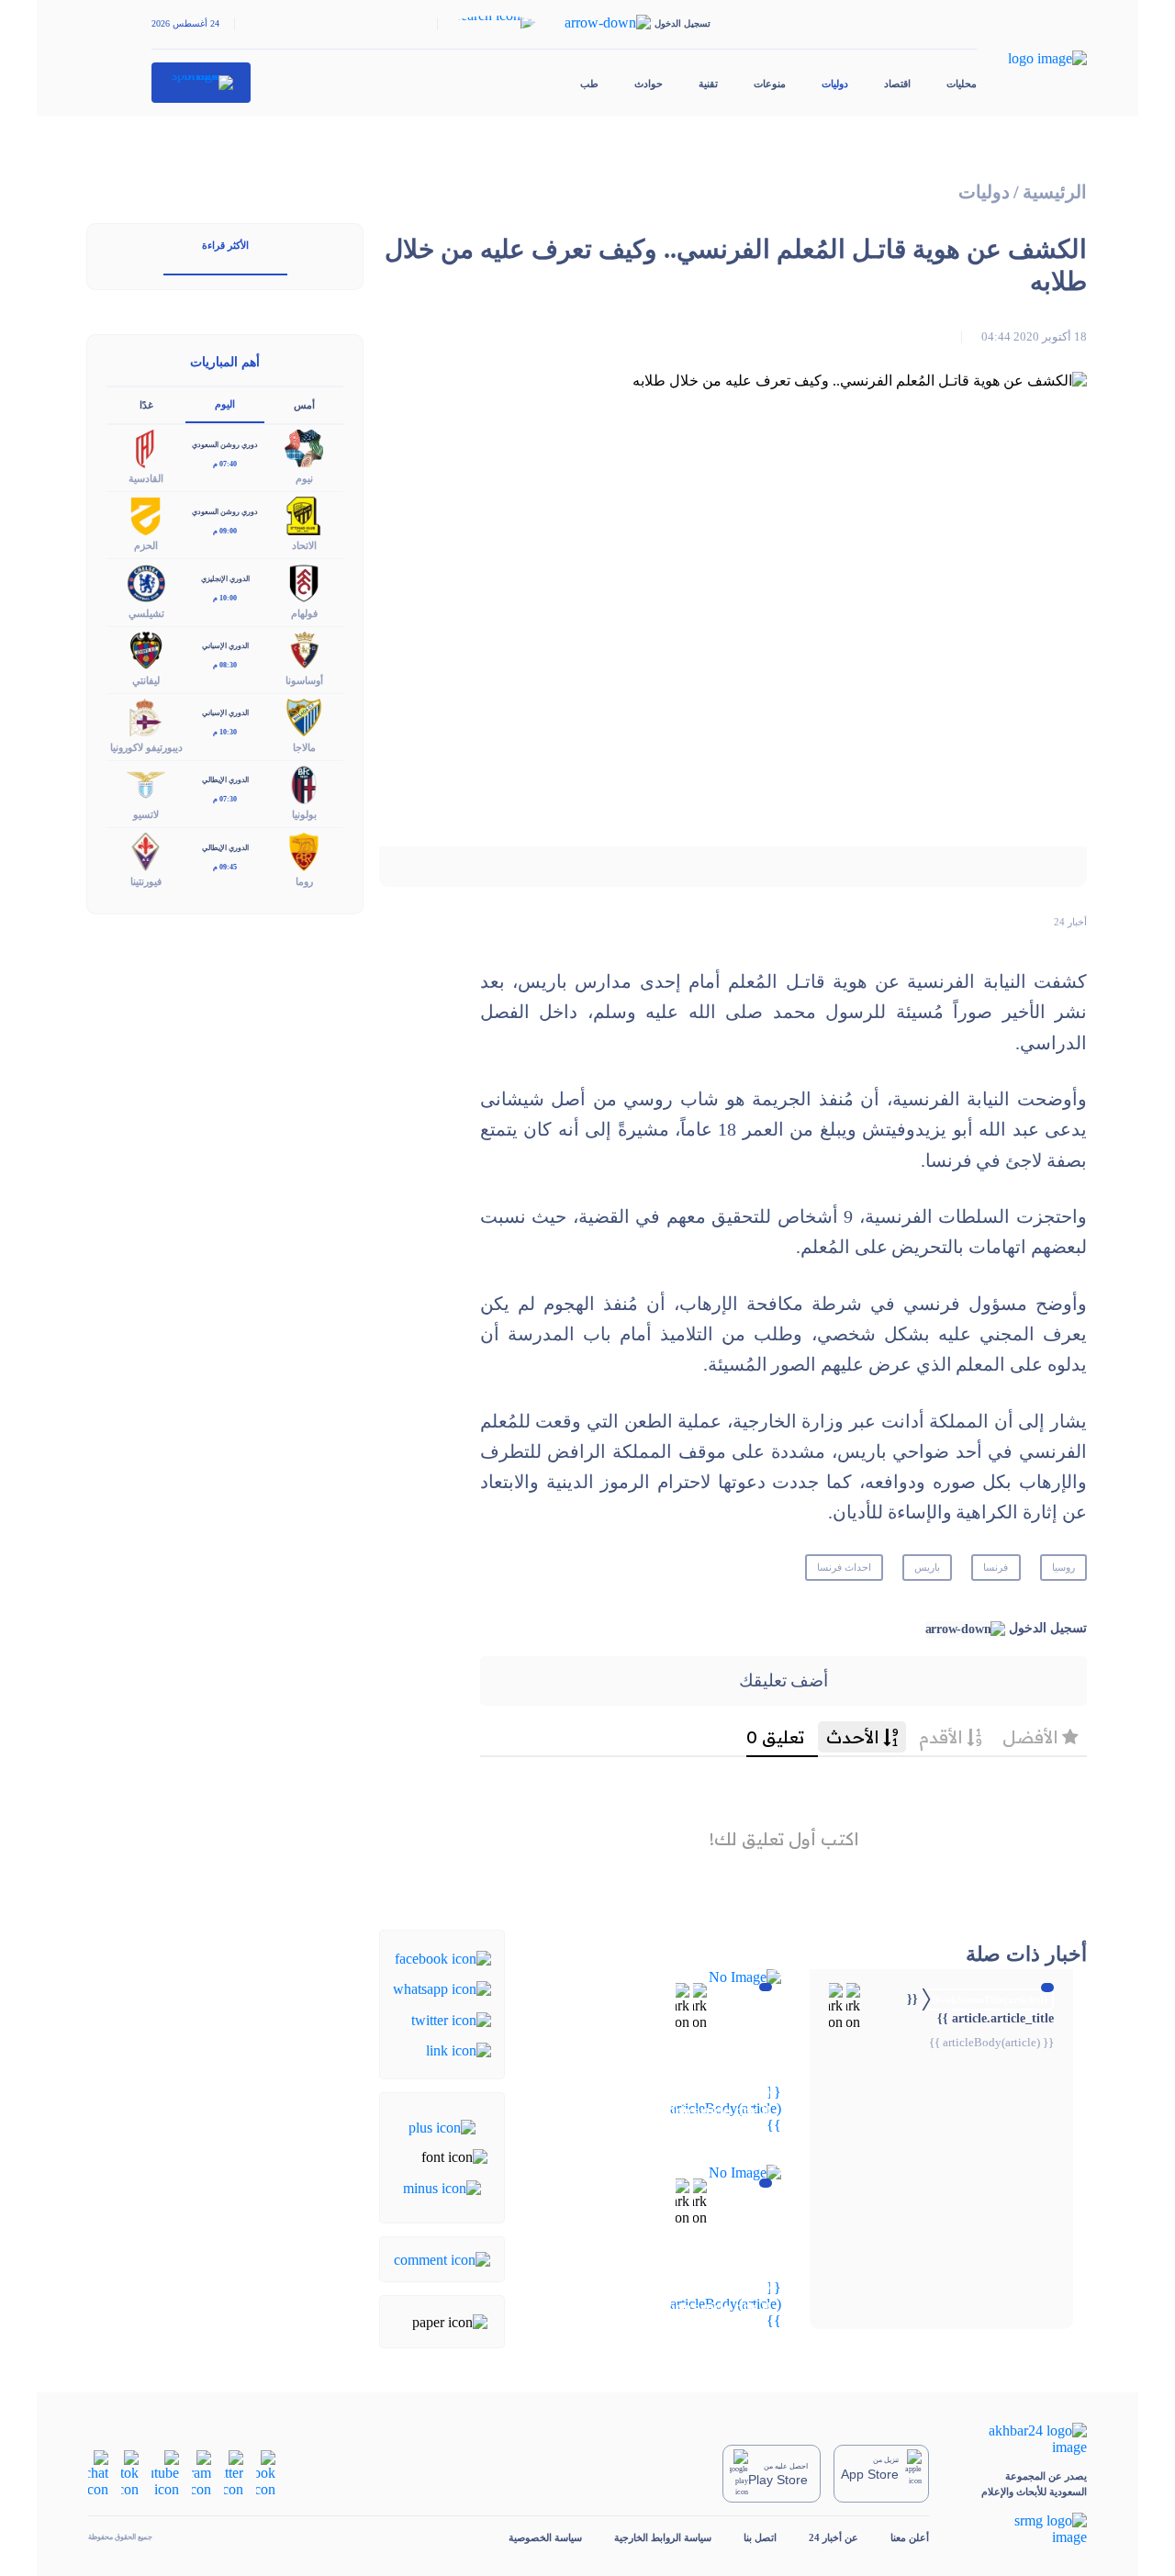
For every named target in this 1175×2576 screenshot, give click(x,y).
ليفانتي (146, 680)
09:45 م (225, 867)
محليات (962, 84)
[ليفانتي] (146, 649)
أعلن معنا (910, 2537)
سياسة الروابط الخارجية (663, 2537)
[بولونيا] (304, 783)
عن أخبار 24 (834, 2537)
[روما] (304, 851)
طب (589, 84)
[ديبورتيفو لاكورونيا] (146, 716)
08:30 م (225, 665)
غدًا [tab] (146, 405)
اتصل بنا (760, 2537)
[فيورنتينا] (146, 851)
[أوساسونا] (304, 649)
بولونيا (304, 814)
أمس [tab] (304, 405)
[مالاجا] (304, 716)
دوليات (835, 84)
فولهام (304, 613)
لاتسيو (146, 814)
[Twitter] (451, 2018)
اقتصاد (897, 84)
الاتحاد (304, 545)
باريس (927, 1567)
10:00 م (225, 598)
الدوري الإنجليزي (225, 579)
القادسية (146, 478)
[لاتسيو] (146, 783)
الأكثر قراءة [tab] (225, 245)
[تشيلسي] (146, 582)
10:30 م (225, 732)
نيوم (304, 478)
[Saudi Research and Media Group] (1024, 2529)
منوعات (770, 84)
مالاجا (304, 747)
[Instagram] (201, 2473)
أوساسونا (304, 680)
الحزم (146, 545)
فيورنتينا (146, 881)
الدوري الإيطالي (225, 780)
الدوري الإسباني (225, 646)
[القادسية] (146, 448)
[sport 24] (201, 83)
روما (304, 881)
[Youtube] (165, 2473)
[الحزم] (146, 515)
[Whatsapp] (442, 1988)
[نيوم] (304, 448)
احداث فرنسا (844, 1567)
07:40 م (225, 464)
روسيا (1063, 1567)
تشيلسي (146, 613)
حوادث (649, 84)
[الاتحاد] (304, 515)
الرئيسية (1055, 192)
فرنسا (996, 1567)
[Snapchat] (98, 2473)
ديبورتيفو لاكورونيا (146, 747)
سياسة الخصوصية (545, 2537)
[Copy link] (459, 2050)
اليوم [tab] (225, 404)
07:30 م (225, 799)
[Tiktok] (130, 2473)
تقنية (708, 84)
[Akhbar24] (1024, 2439)
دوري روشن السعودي (225, 445)
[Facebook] (443, 1958)
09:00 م (225, 531)
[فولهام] (304, 582)
